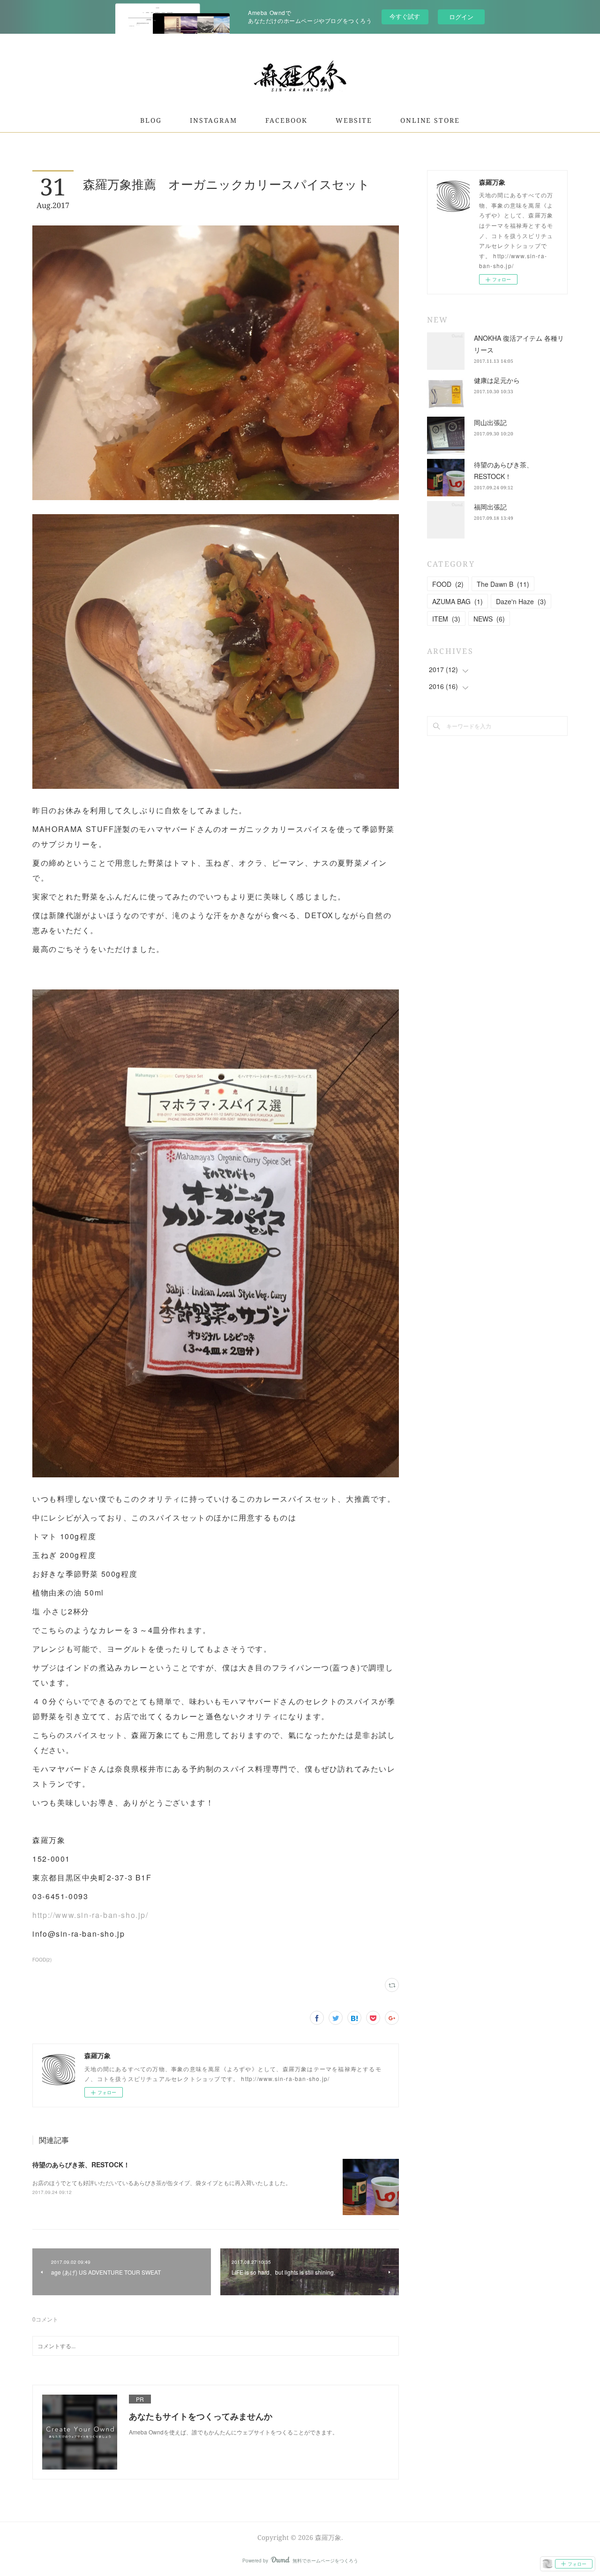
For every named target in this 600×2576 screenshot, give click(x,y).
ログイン (461, 17)
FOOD (448, 584)
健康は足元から (497, 380)
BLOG (151, 120)
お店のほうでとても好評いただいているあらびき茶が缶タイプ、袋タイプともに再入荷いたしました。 (162, 2183)
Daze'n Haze (521, 601)
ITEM (446, 619)
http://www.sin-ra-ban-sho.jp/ (90, 1915)
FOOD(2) (42, 1960)
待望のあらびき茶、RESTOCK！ (81, 2164)
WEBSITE (354, 120)
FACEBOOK (286, 120)
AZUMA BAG (457, 601)
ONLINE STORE (430, 120)
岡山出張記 (490, 422)
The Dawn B (503, 584)
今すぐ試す (405, 16)
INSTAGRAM (214, 120)
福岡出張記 (490, 507)
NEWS (489, 619)
